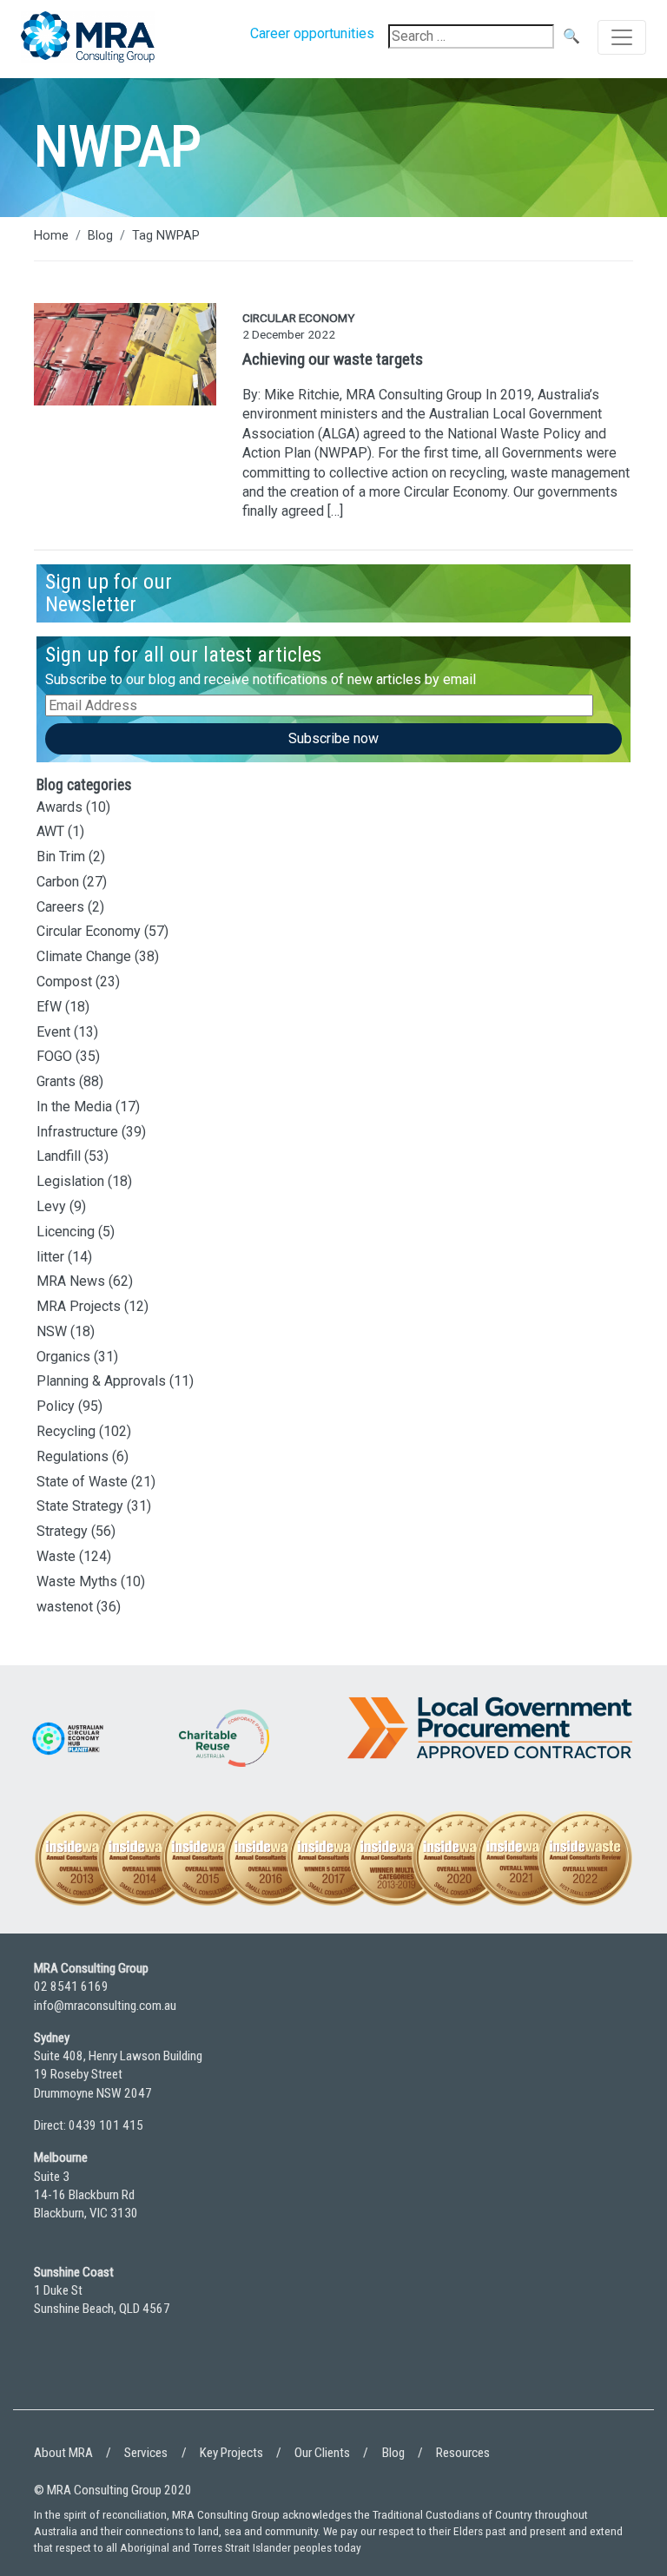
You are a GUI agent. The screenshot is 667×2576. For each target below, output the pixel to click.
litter (50, 1257)
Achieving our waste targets (333, 359)
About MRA (63, 2453)
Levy (51, 1206)
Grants (56, 1081)
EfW (49, 1007)
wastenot (65, 1607)
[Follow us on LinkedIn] (51, 2375)
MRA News (71, 1281)
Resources (463, 2453)
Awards (59, 807)
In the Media (74, 1107)
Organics (63, 1357)
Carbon (58, 882)
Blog (100, 236)
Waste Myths (77, 1581)
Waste (56, 1556)
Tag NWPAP (166, 236)
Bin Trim (61, 856)
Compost (64, 982)
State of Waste (82, 1482)
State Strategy (80, 1506)
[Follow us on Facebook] (99, 2375)
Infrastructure (77, 1132)
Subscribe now (333, 738)
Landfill (59, 1156)
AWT (50, 831)
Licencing (66, 1232)
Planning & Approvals (101, 1381)
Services (146, 2453)
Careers (60, 907)
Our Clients (322, 2453)
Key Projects (231, 2453)
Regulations (73, 1456)
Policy (56, 1406)
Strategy (62, 1531)
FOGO (54, 1056)
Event (53, 1032)
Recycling (66, 1431)
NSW (52, 1331)
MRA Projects (79, 1306)
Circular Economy (89, 931)
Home (51, 236)
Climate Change (84, 956)
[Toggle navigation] (622, 37)
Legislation (70, 1181)
